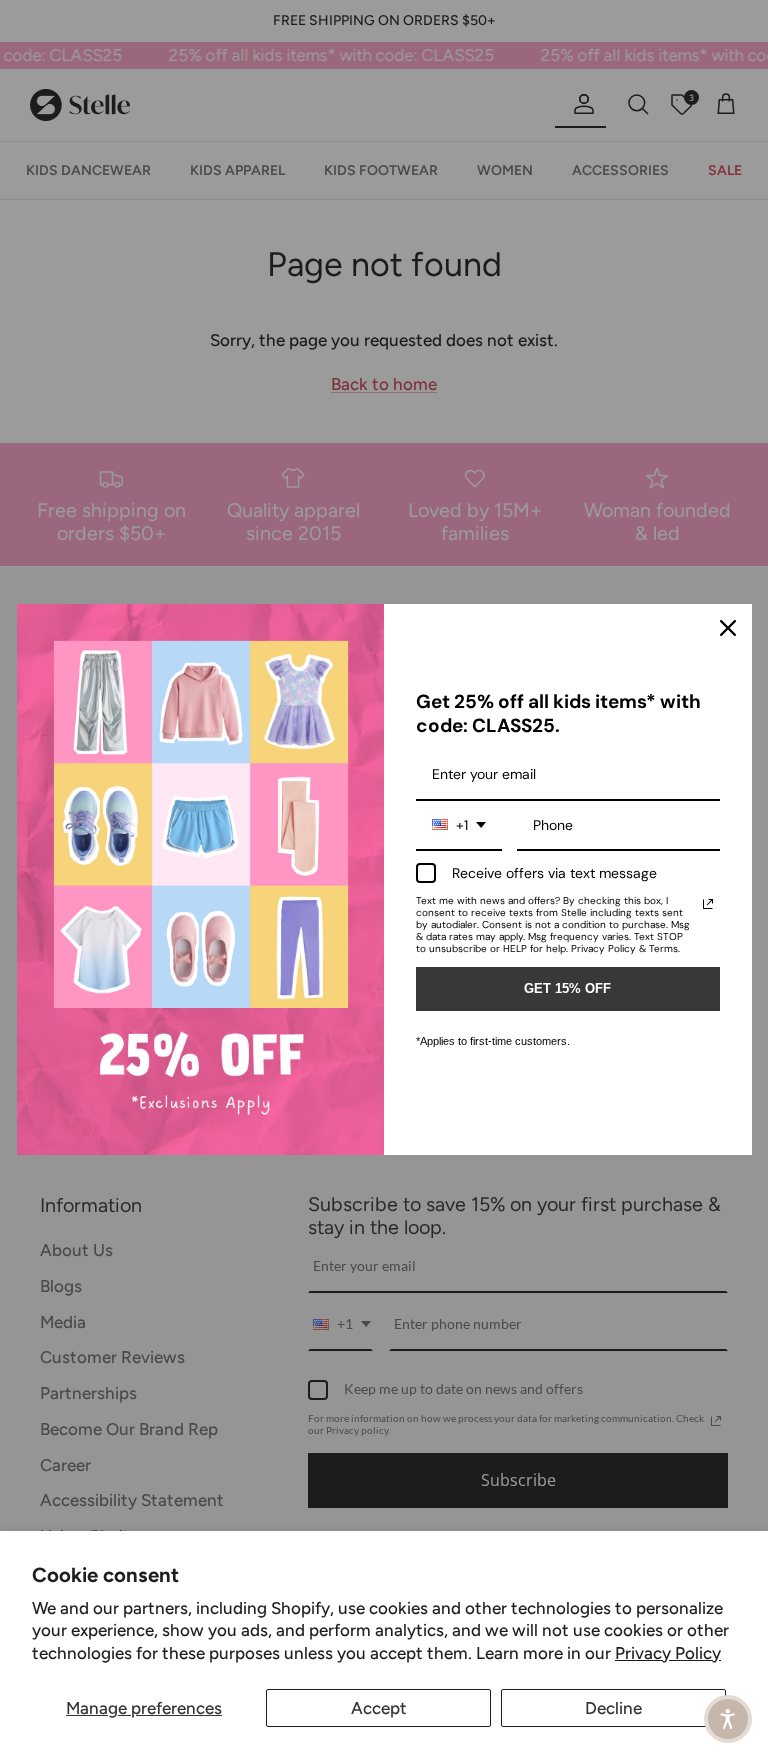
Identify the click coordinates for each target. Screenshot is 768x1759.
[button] (728, 1719)
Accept (379, 1708)
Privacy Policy (668, 1653)
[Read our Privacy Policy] (708, 904)
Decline (613, 1708)
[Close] (728, 628)
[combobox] (459, 826)
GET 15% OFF (567, 988)
